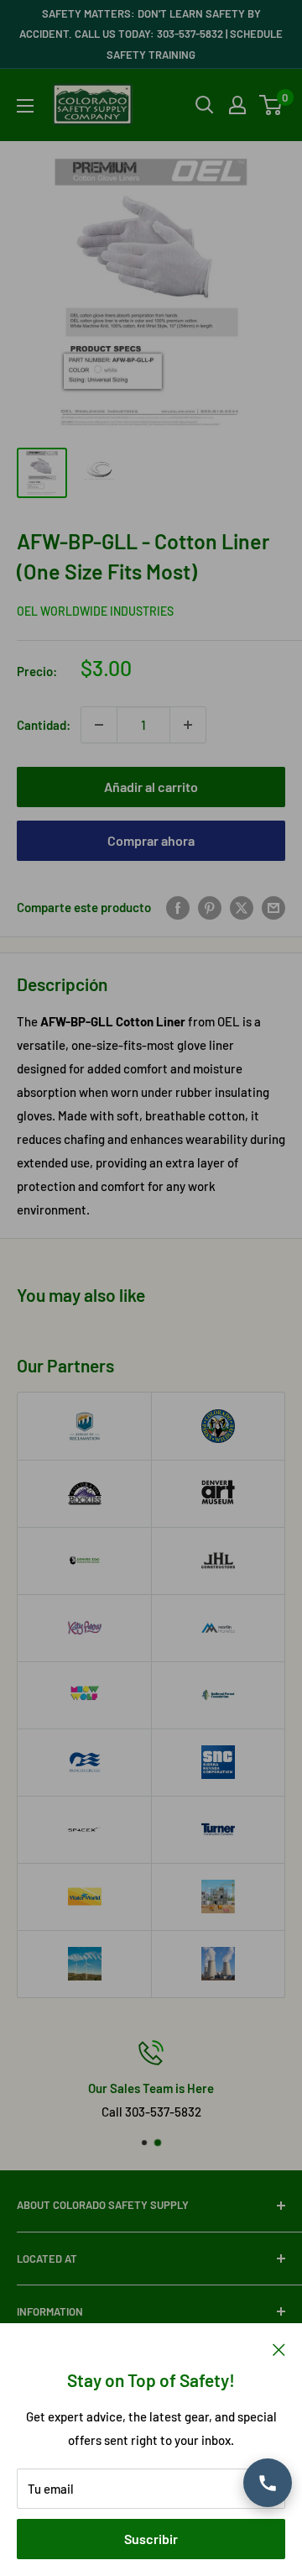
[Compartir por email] (273, 907)
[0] (271, 105)
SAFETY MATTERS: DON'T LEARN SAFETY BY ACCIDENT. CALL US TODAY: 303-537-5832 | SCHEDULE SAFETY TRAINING (151, 34)
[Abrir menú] (25, 106)
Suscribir (151, 2539)
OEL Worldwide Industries (95, 611)
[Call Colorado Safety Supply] (268, 2483)
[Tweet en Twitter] (242, 907)
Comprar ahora (151, 840)
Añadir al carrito (151, 787)
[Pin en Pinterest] (210, 907)
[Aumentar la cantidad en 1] (188, 725)
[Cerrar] (279, 2348)
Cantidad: (44, 725)
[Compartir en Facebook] (178, 907)
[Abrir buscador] (205, 105)
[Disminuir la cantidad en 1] (99, 725)
